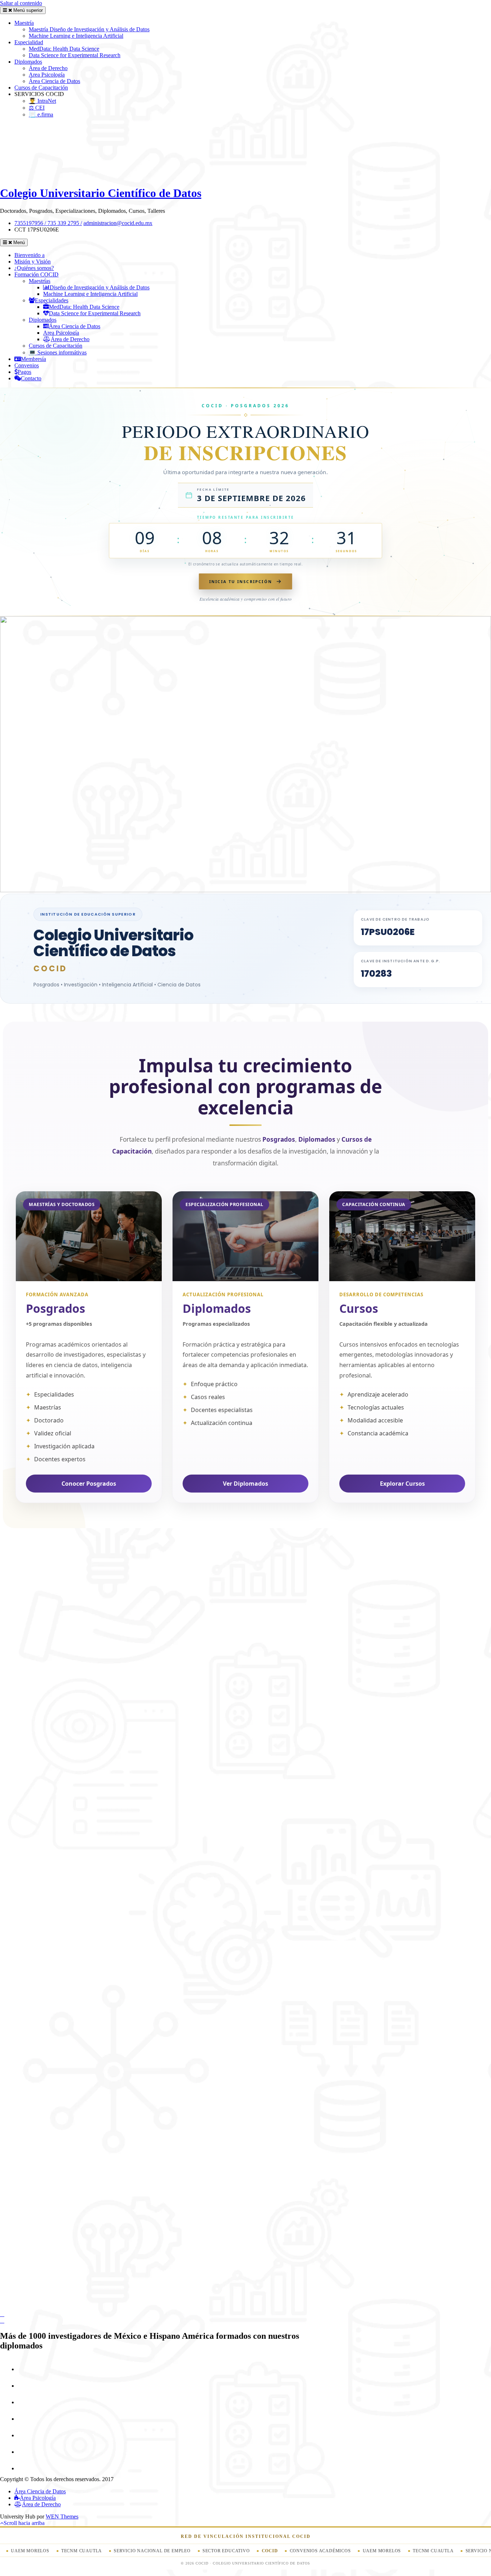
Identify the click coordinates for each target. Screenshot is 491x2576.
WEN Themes (62, 2517)
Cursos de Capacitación (41, 88)
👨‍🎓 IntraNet (42, 101)
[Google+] (24, 2386)
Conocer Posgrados (89, 1484)
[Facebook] (24, 2369)
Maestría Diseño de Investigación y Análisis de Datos (89, 29)
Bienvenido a (29, 255)
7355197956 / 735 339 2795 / (48, 223)
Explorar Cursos (402, 1484)
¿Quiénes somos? (34, 268)
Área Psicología (38, 2498)
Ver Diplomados (245, 1484)
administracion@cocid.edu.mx (118, 223)
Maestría (24, 23)
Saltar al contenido (21, 3)
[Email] (24, 2452)
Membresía (33, 359)
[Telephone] (24, 2435)
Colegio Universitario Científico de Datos (101, 193)
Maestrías (40, 281)
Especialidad (29, 42)
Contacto (31, 378)
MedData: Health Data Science (64, 49)
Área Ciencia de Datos (54, 81)
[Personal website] (24, 2468)
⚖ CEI (37, 108)
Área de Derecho (48, 68)
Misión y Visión (33, 262)
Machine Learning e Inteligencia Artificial (76, 36)
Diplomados (28, 62)
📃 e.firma (41, 114)
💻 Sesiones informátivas (58, 352)
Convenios (27, 365)
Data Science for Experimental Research (75, 55)
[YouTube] (24, 2402)
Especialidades (52, 300)
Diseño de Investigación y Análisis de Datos (100, 287)
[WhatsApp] (24, 2419)
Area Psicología (47, 75)
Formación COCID (36, 274)
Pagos (24, 372)
